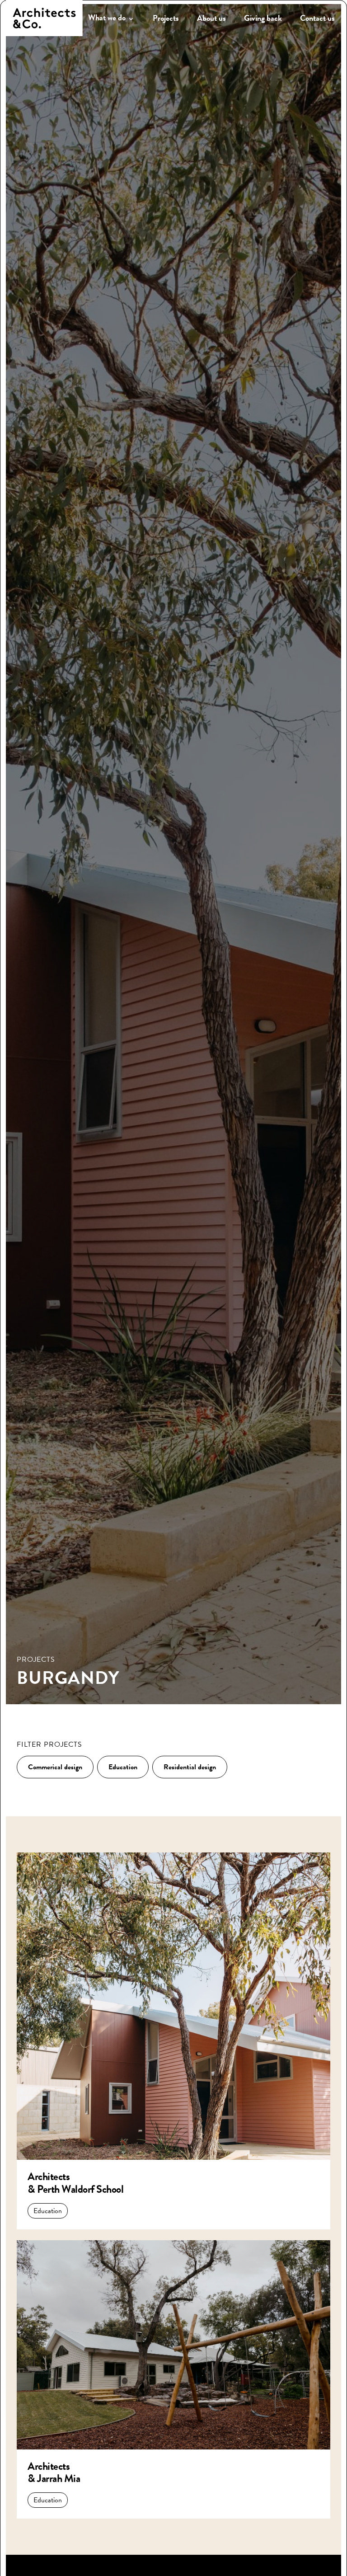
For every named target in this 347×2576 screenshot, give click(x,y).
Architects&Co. (44, 18)
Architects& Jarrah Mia (54, 2473)
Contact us (317, 18)
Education (123, 1767)
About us (211, 18)
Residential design (190, 1767)
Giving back (263, 18)
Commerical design (55, 1767)
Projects (166, 18)
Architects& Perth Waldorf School (75, 2183)
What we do (107, 18)
